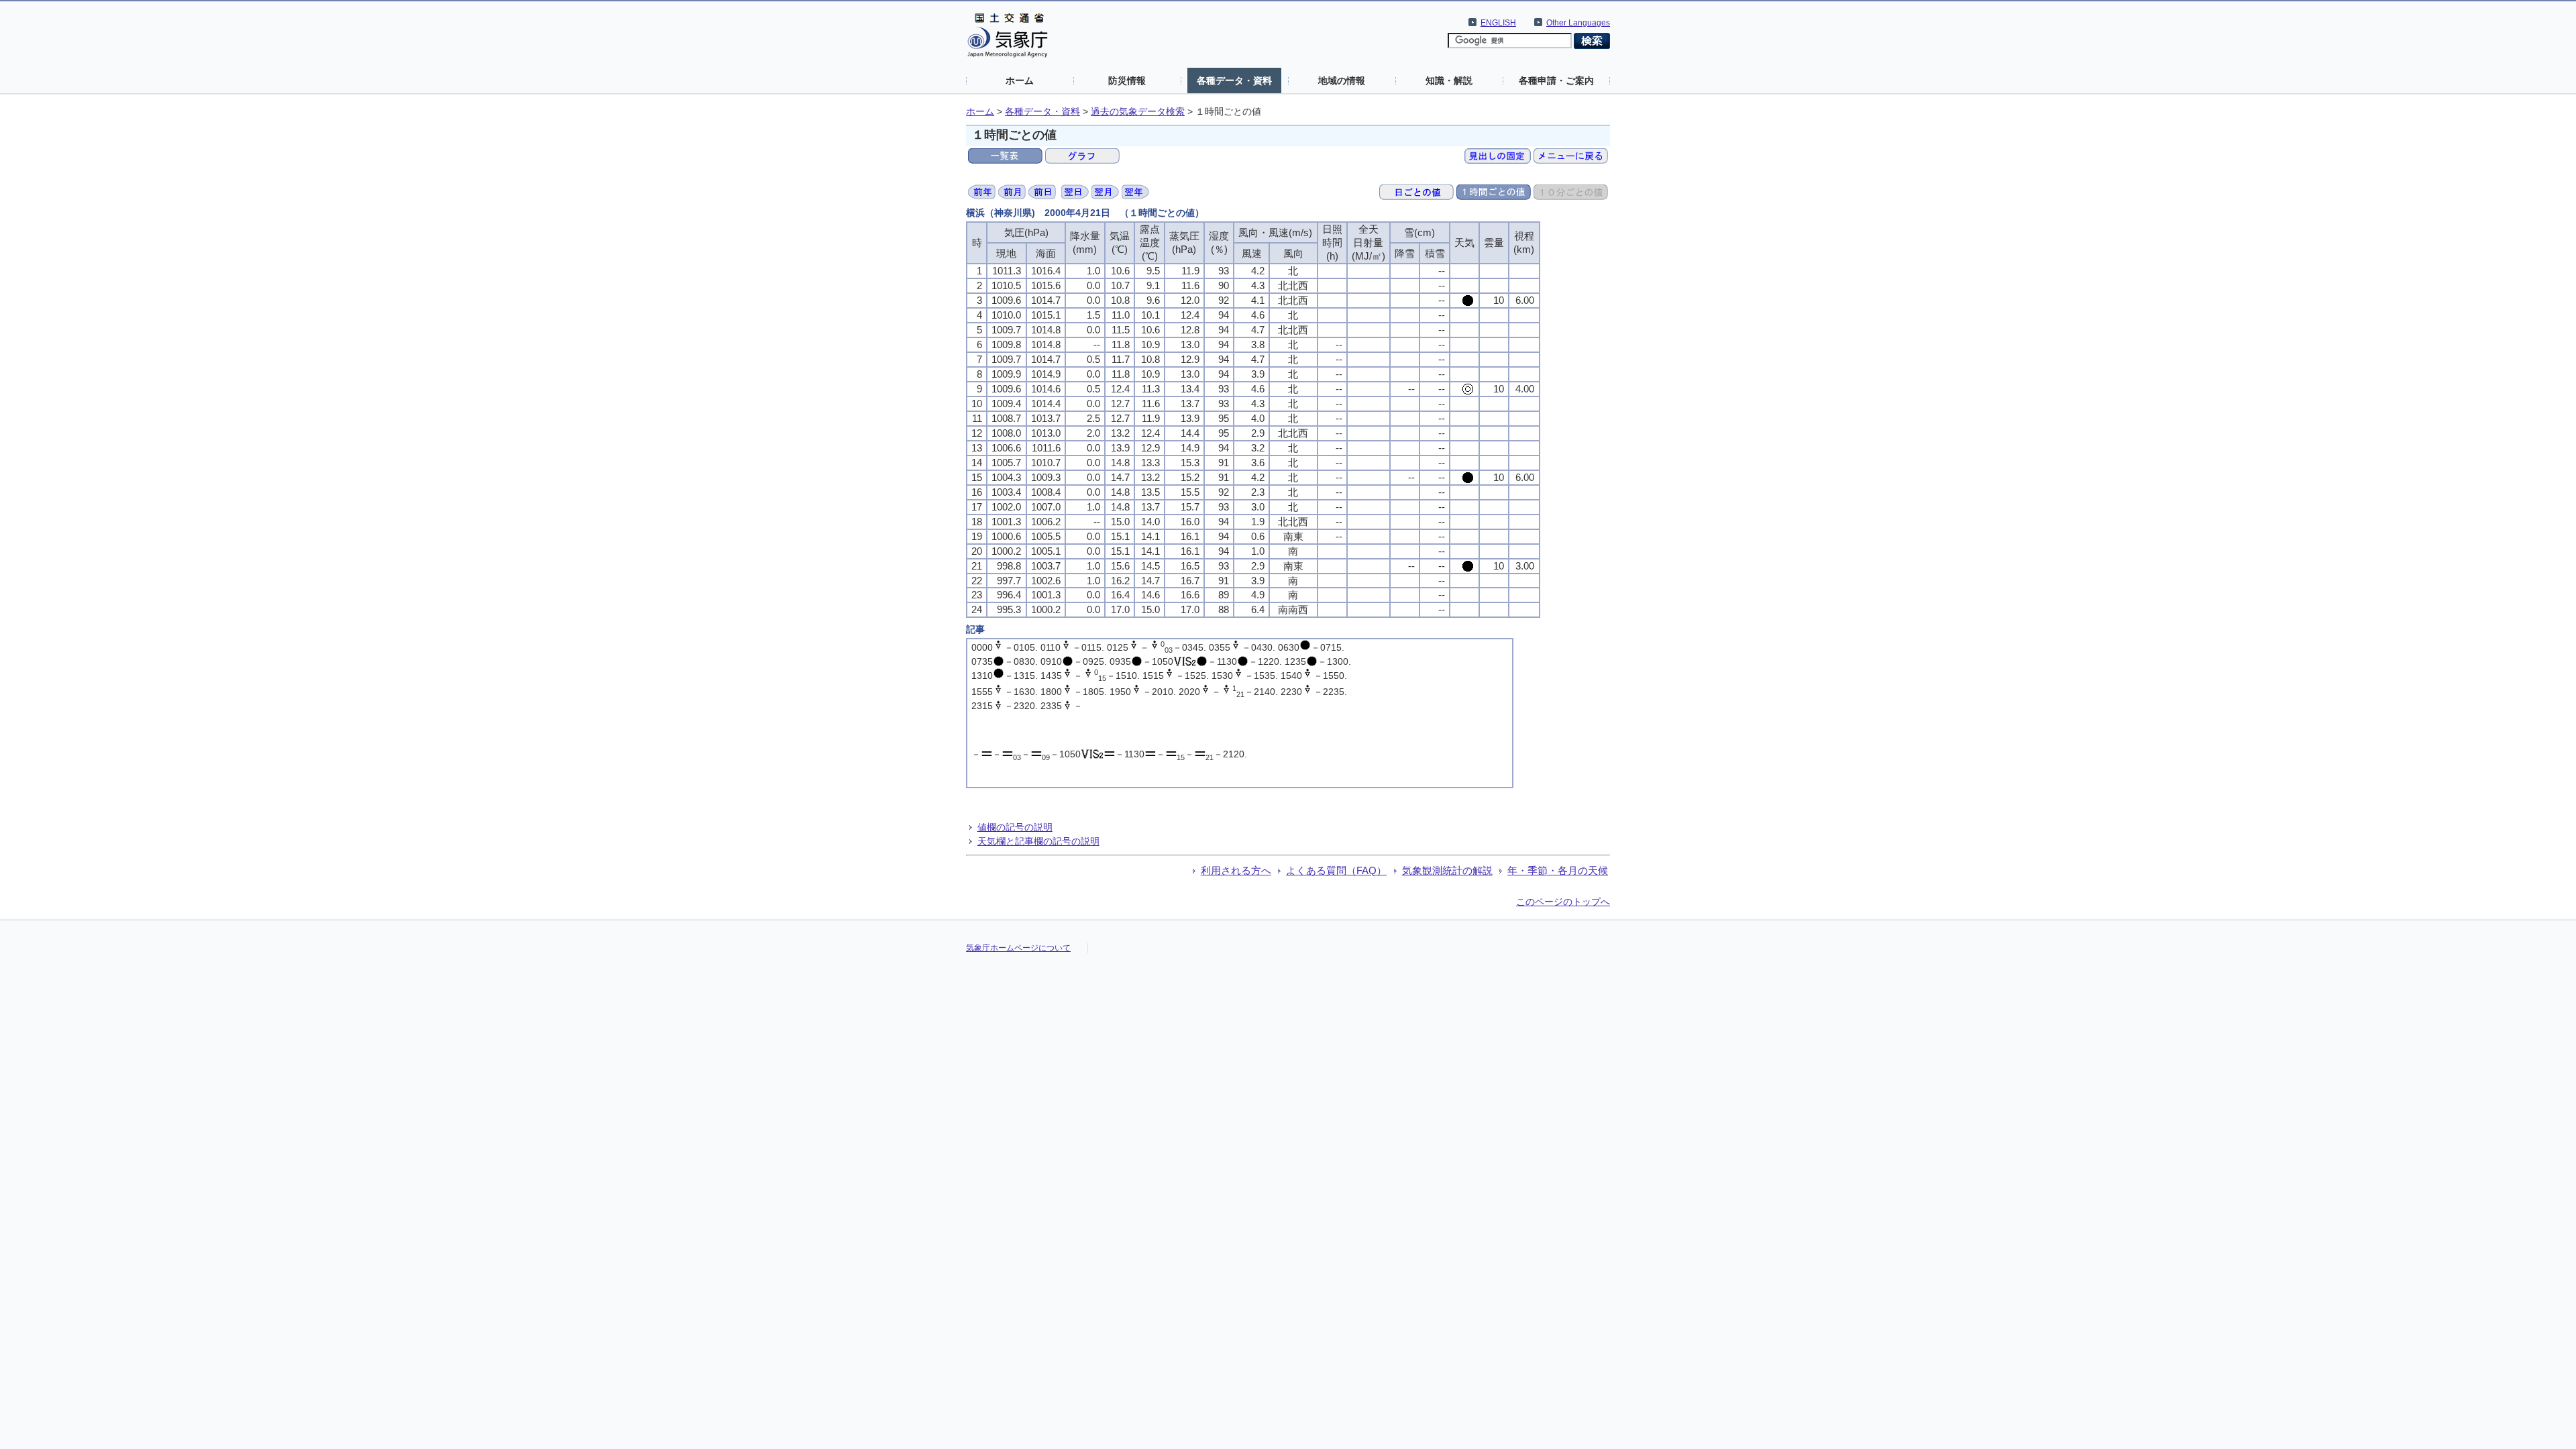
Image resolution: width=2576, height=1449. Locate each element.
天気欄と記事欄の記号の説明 (1038, 841)
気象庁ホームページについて (1018, 948)
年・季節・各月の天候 (1558, 870)
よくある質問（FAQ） (1336, 870)
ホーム (1020, 80)
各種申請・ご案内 (1556, 80)
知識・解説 (1449, 80)
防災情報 (1127, 80)
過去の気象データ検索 (1138, 112)
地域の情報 (1342, 80)
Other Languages (1578, 23)
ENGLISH (1498, 23)
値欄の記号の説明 (1015, 827)
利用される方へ (1236, 870)
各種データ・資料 (1234, 80)
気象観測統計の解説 (1447, 870)
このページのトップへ (1563, 902)
